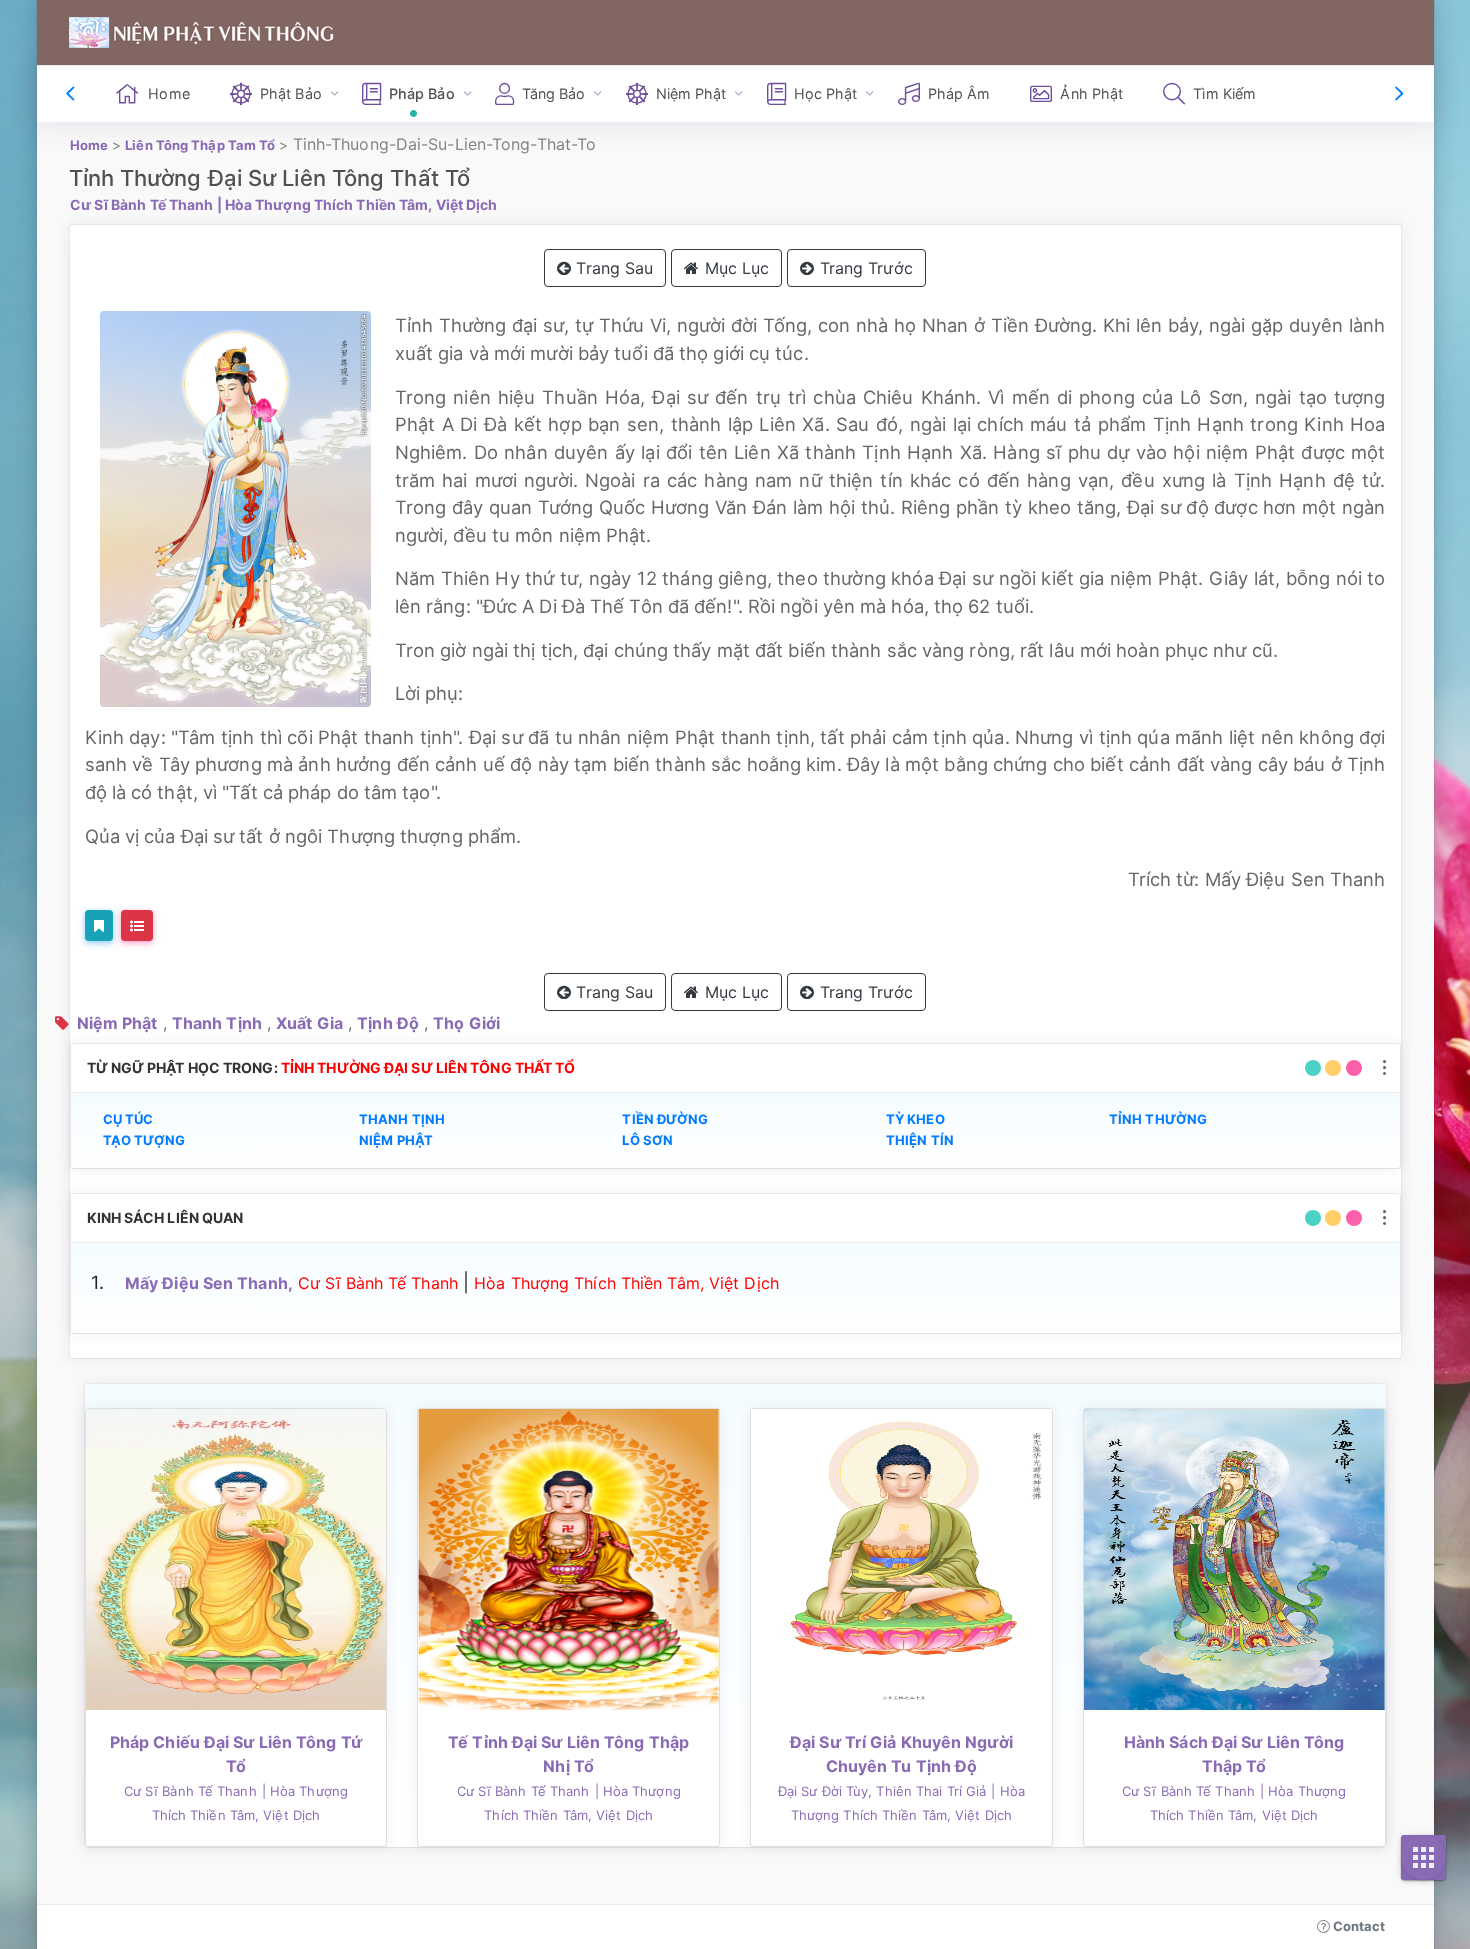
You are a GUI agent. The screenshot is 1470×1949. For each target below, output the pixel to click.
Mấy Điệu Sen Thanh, (209, 1283)
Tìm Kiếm (1224, 93)
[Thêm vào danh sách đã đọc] (99, 925)
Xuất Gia (309, 1023)
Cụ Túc (128, 1119)
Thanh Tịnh (217, 1023)
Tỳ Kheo (915, 1119)
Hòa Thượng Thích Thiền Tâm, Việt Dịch (626, 1283)
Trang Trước (864, 268)
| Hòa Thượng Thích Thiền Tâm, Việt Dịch (357, 204)
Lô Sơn (647, 1140)
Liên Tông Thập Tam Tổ (200, 145)
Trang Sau (612, 268)
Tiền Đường (665, 1119)
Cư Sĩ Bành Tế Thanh (142, 204)
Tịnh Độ (388, 1023)
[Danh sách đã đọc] (137, 925)
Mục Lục (735, 268)
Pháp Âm (959, 93)
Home (168, 93)
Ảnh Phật (1091, 93)
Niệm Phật (117, 1023)
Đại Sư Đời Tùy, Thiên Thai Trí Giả (882, 1791)
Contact (1358, 1926)
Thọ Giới (466, 1023)
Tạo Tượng (144, 1140)
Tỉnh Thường (1158, 1119)
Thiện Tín (920, 1140)
